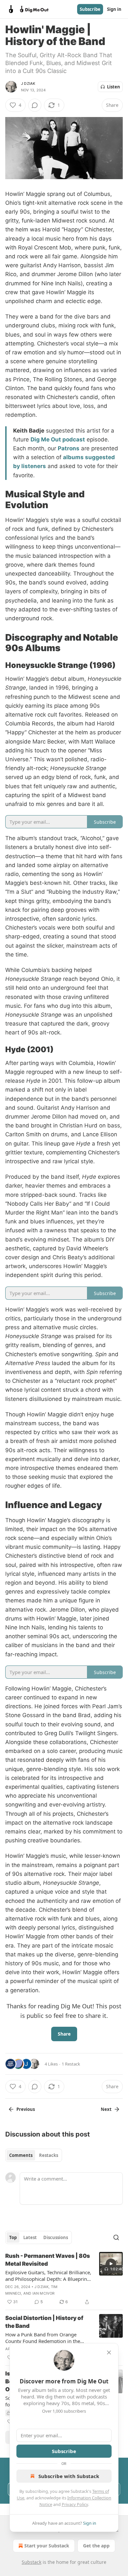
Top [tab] (13, 2237)
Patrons (69, 448)
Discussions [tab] (56, 2237)
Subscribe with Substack (69, 2476)
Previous (26, 2109)
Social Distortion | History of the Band (44, 2322)
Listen (114, 87)
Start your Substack (47, 2546)
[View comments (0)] (35, 105)
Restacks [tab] (49, 2155)
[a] (111, 2264)
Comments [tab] (21, 2155)
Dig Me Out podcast (58, 439)
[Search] (116, 2237)
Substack (32, 2562)
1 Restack (71, 2064)
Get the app (96, 2546)
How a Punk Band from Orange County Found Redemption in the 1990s (43, 2338)
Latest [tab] (30, 2237)
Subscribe (90, 9)
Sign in (114, 9)
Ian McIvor (44, 2293)
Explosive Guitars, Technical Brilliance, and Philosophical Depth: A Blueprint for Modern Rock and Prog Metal (48, 2276)
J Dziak (28, 83)
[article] (64, 2279)
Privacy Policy (75, 2504)
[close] (109, 2352)
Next (106, 2109)
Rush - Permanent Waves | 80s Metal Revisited (48, 2260)
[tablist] (34, 2155)
